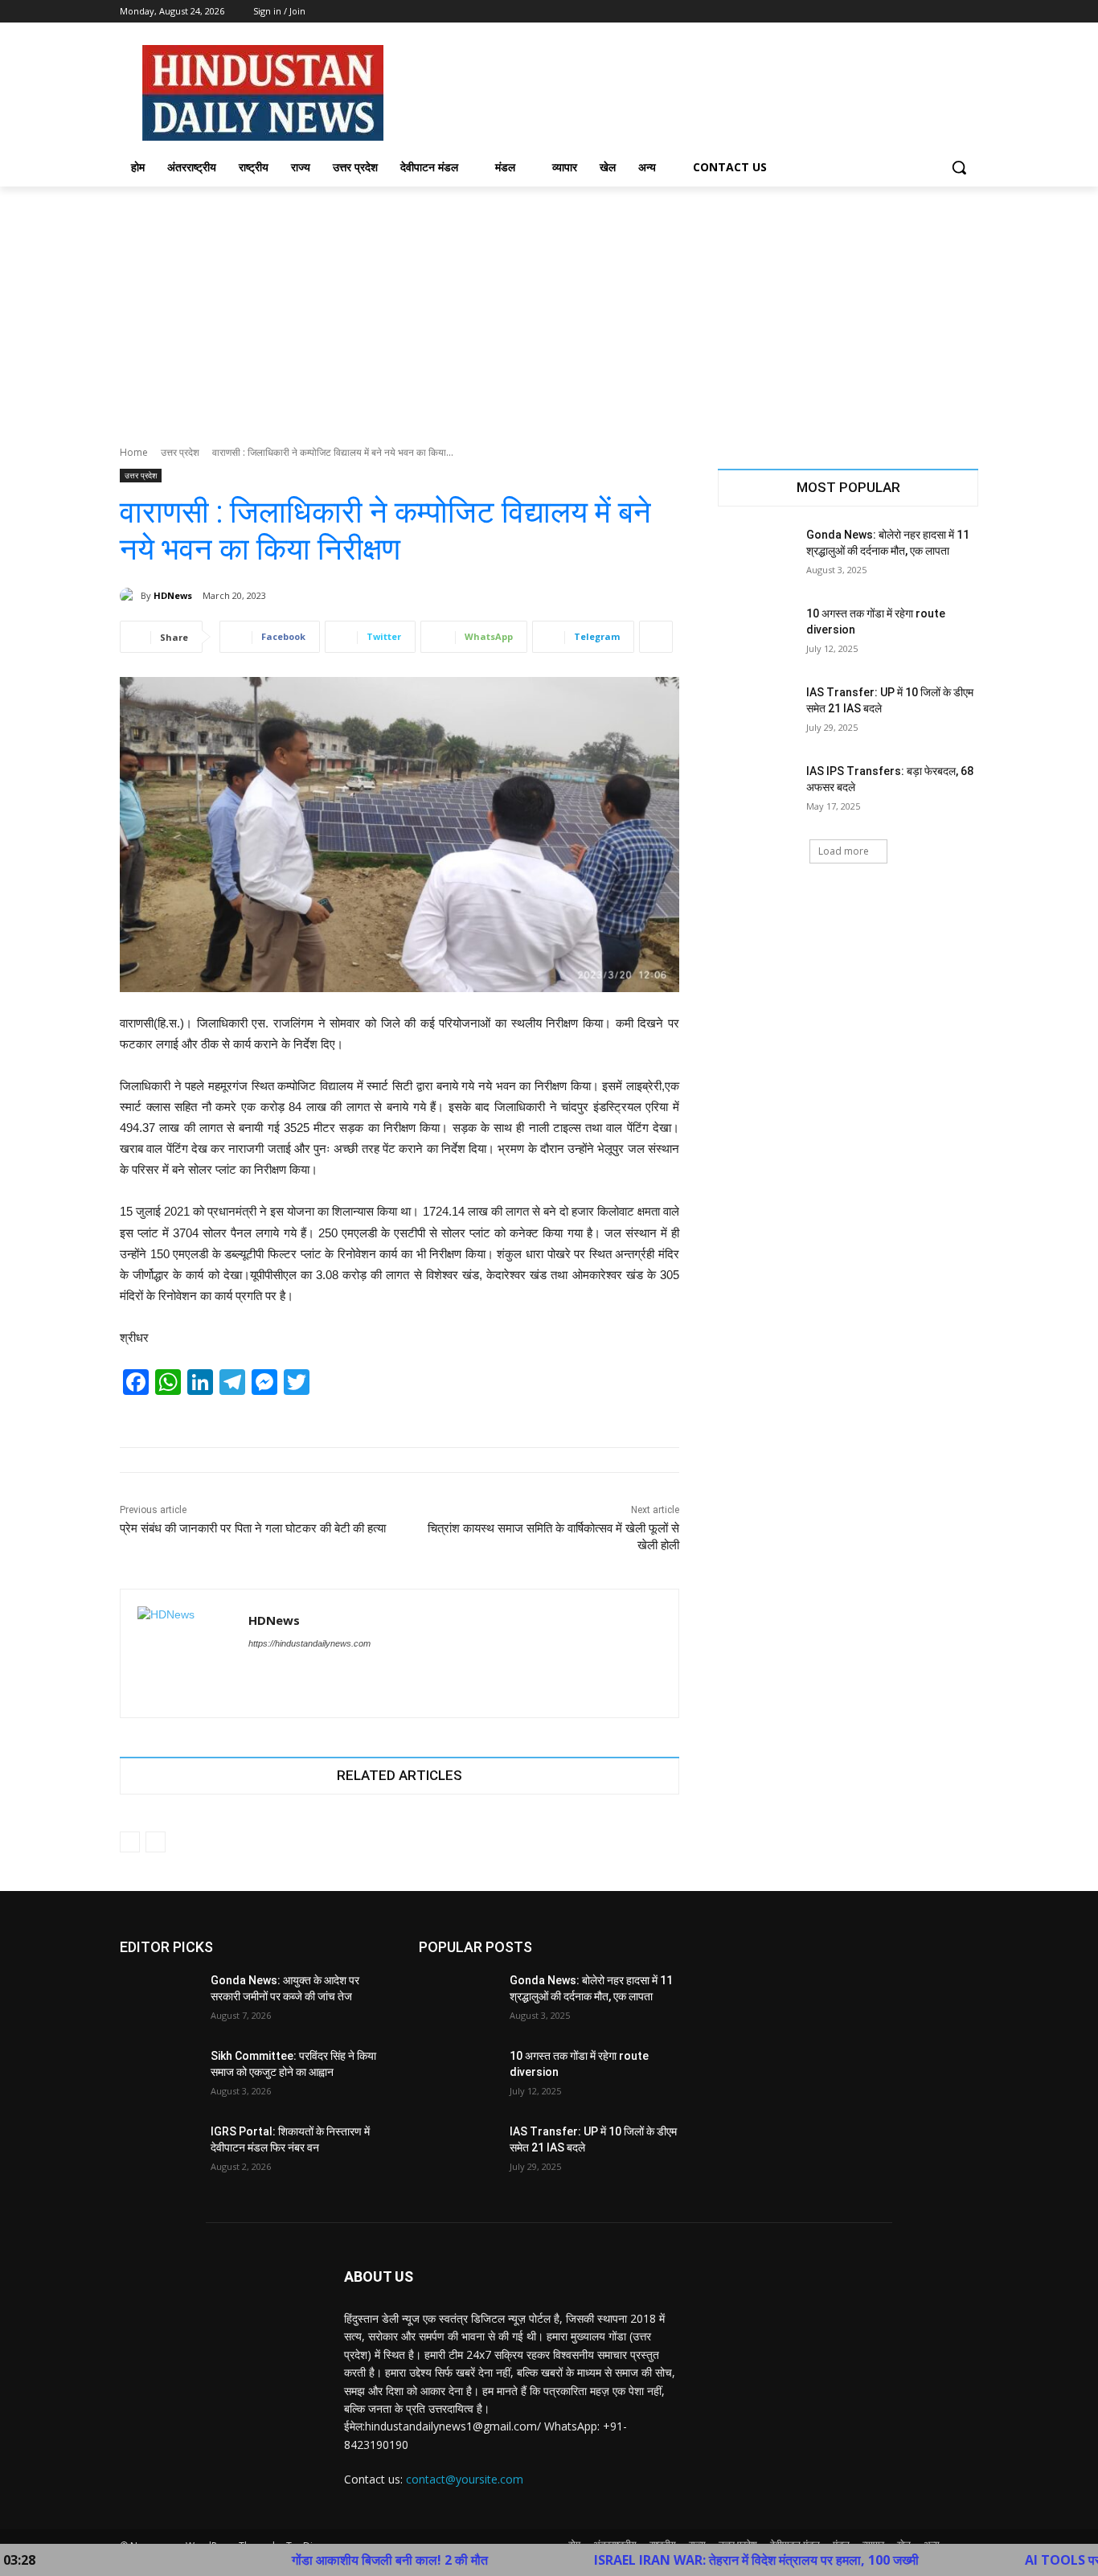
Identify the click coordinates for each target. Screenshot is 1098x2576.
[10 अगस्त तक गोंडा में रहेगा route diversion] (757, 634)
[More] (656, 637)
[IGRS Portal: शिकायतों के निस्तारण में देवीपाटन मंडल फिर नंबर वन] (159, 2151)
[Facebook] (880, 12)
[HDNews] (130, 596)
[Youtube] (969, 12)
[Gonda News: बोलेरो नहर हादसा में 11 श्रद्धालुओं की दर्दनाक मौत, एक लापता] (757, 555)
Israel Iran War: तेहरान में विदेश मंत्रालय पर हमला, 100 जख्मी (686, 2560)
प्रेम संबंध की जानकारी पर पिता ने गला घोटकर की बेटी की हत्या (253, 1528)
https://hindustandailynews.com (309, 1643)
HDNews (173, 595)
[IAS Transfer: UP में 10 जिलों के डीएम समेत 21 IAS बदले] (757, 712)
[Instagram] (902, 12)
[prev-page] (130, 1842)
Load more (844, 851)
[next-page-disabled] (156, 1842)
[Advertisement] (549, 307)
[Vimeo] (946, 12)
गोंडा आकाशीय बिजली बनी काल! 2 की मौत (320, 2560)
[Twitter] (925, 12)
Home (134, 452)
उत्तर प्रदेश (180, 452)
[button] (959, 167)
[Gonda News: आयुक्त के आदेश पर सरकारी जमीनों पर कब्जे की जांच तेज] (159, 2000)
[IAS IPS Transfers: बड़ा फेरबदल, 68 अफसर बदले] (757, 791)
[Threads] (283, 1671)
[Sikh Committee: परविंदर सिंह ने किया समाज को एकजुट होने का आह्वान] (159, 2076)
